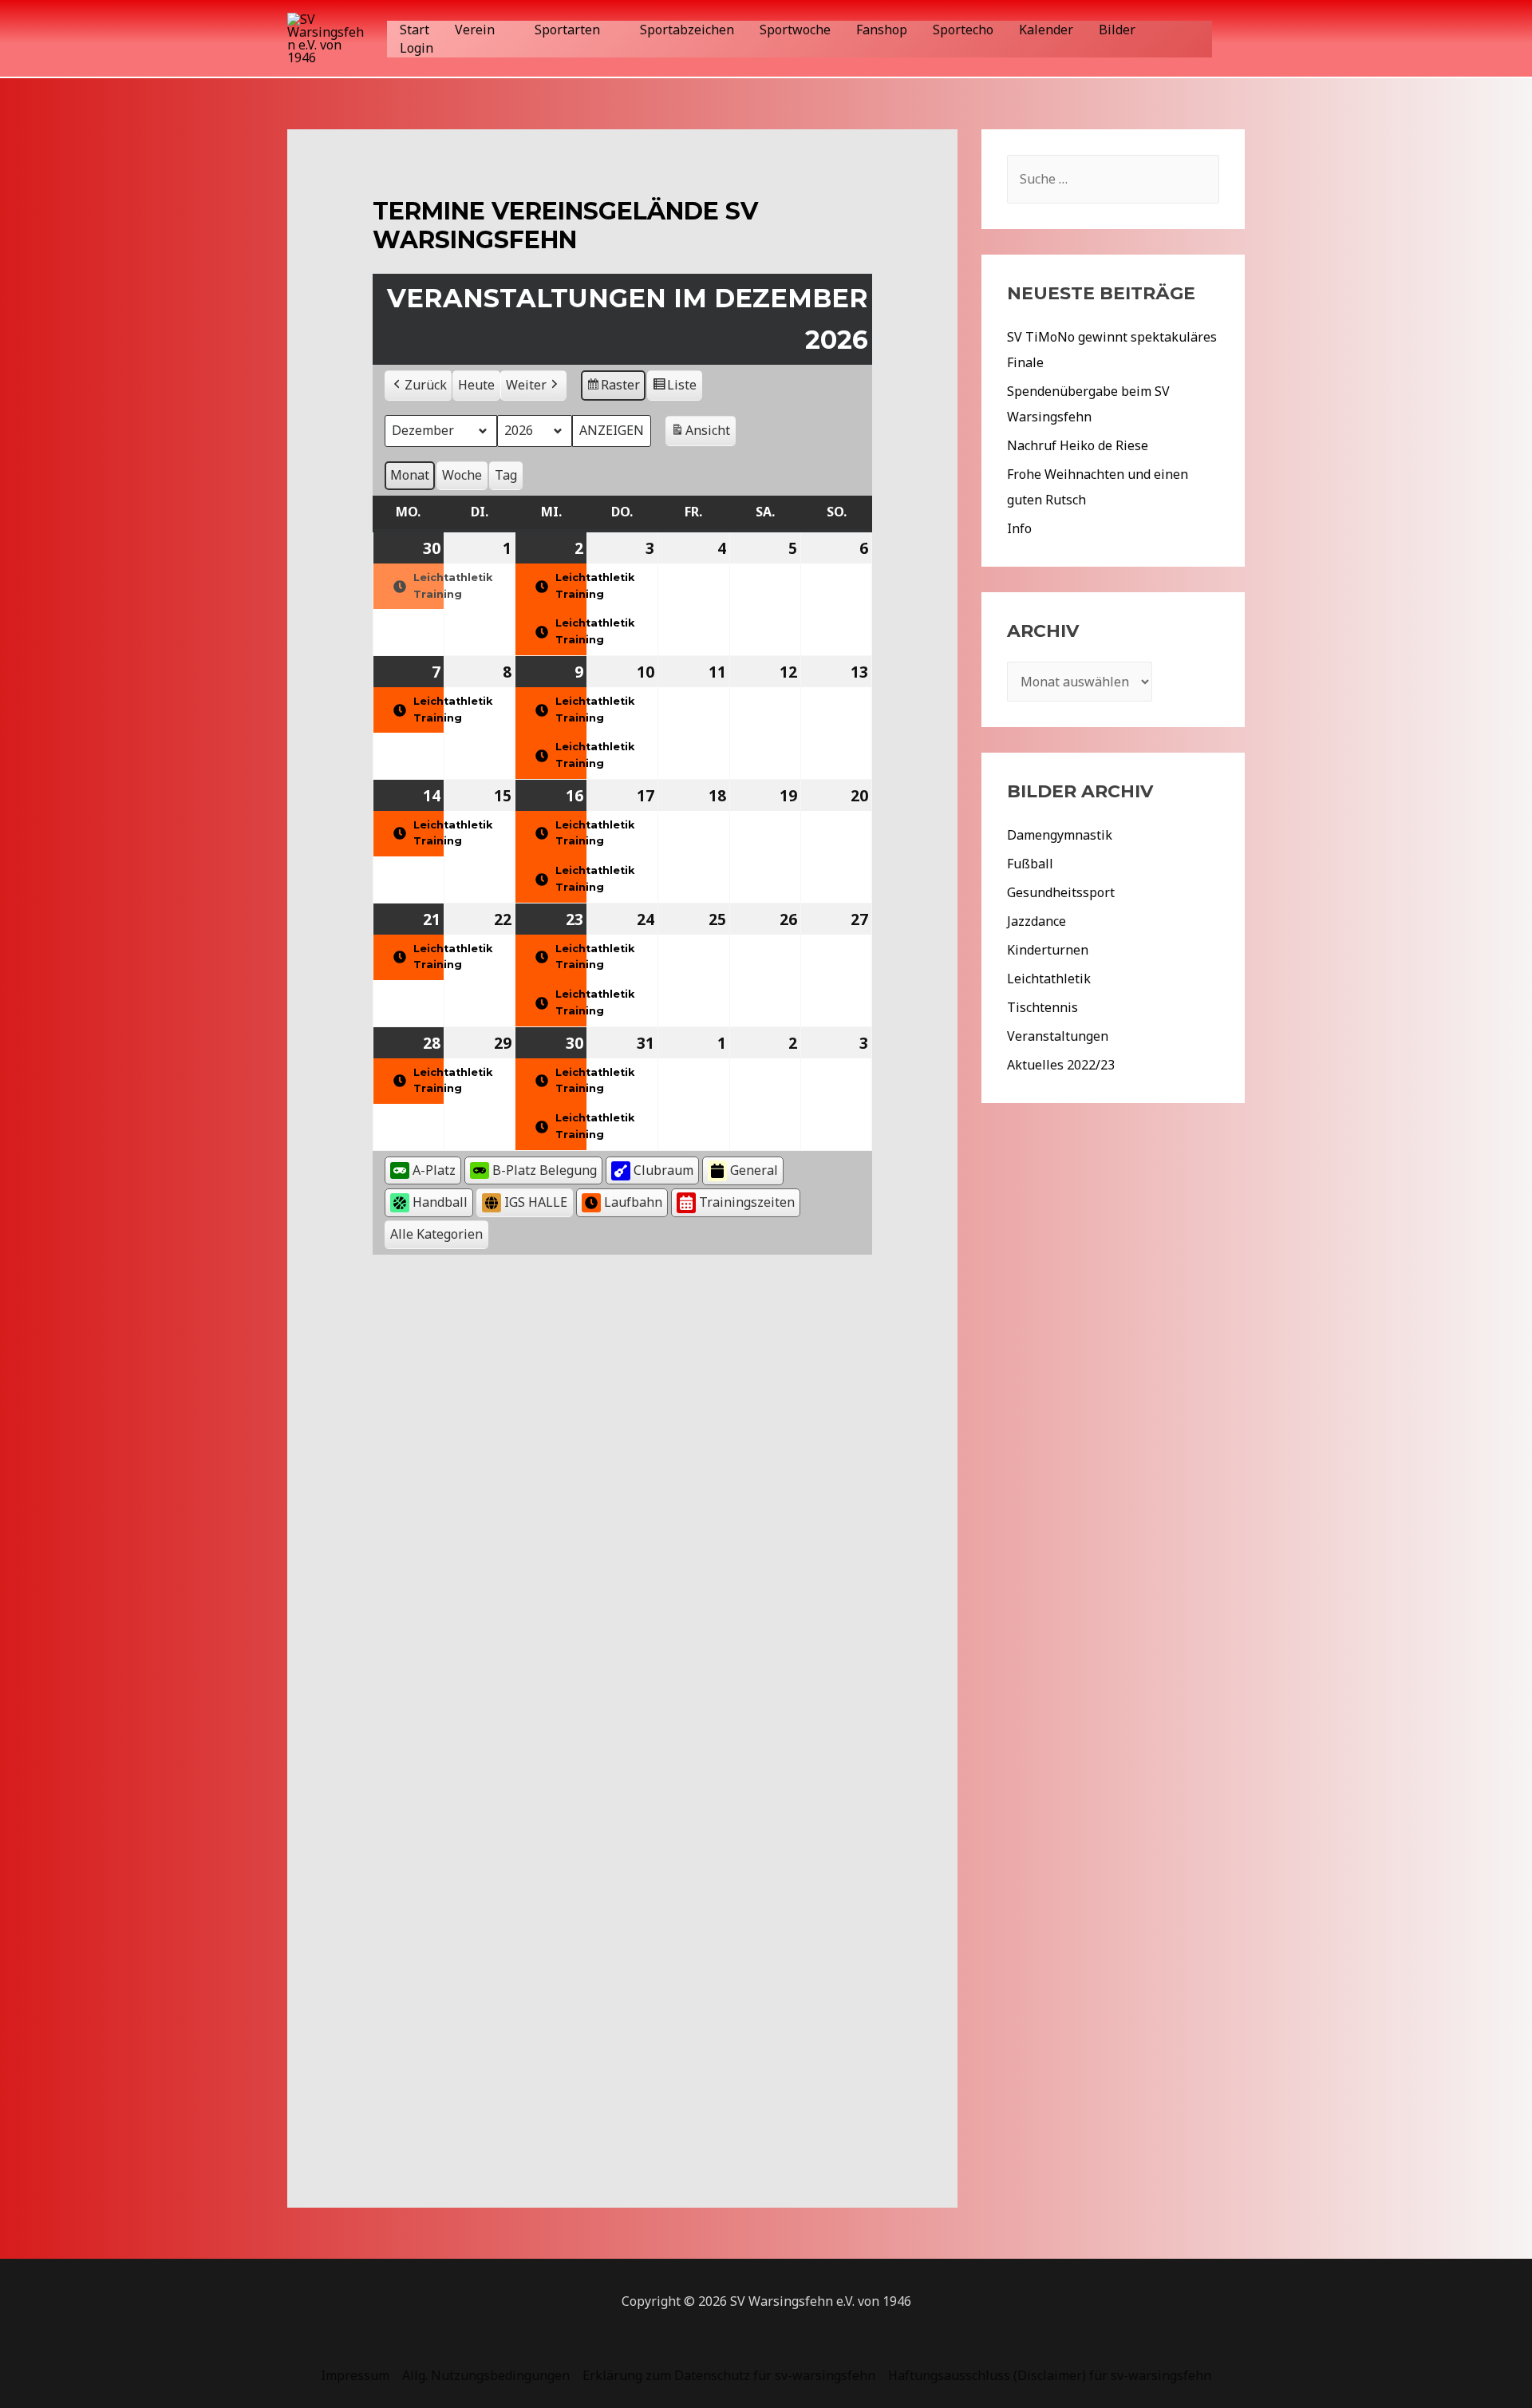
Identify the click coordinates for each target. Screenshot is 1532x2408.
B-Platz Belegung (545, 1170)
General (754, 1170)
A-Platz (434, 1170)
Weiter (526, 385)
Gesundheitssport (1061, 892)
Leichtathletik (1049, 979)
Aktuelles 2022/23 (1061, 1065)
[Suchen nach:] (1113, 179)
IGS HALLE (536, 1202)
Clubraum (663, 1170)
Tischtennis (1042, 1007)
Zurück (426, 385)
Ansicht (703, 434)
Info (1019, 528)
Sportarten (567, 30)
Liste (674, 388)
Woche (462, 475)
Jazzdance (1036, 921)
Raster (614, 388)
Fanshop (882, 30)
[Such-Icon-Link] (1236, 39)
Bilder (1117, 30)
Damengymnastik (1060, 835)
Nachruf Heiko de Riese (1078, 445)
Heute (476, 385)
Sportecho (963, 30)
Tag (506, 475)
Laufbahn (633, 1202)
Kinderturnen (1048, 950)
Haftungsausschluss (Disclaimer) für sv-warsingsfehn (1050, 2375)
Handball (440, 1202)
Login (417, 48)
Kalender (1046, 30)
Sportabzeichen (687, 30)
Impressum (355, 2375)
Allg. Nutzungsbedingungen (486, 2375)
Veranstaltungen (1058, 1036)
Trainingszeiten (747, 1202)
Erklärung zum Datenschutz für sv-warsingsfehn (729, 2375)
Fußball (1030, 864)
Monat (410, 475)
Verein (475, 30)
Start (415, 30)
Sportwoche (795, 30)
